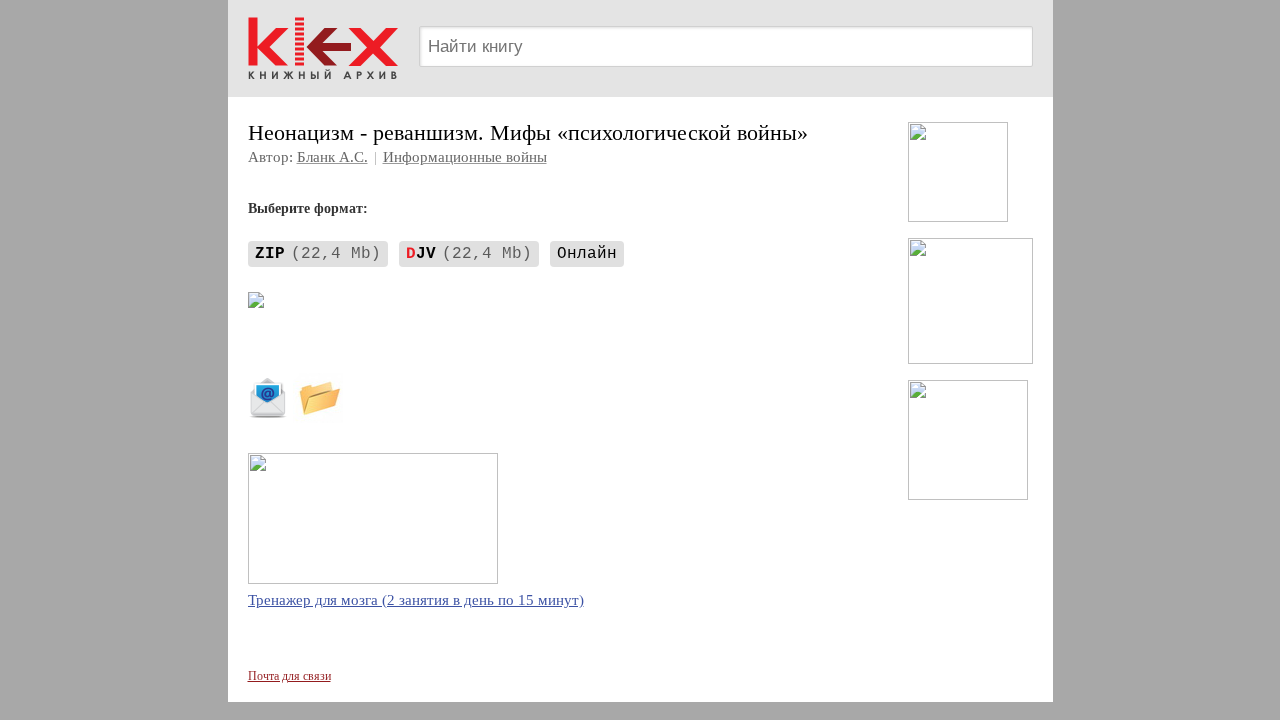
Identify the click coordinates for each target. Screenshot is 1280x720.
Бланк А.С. (332, 157)
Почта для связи (289, 676)
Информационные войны (465, 157)
